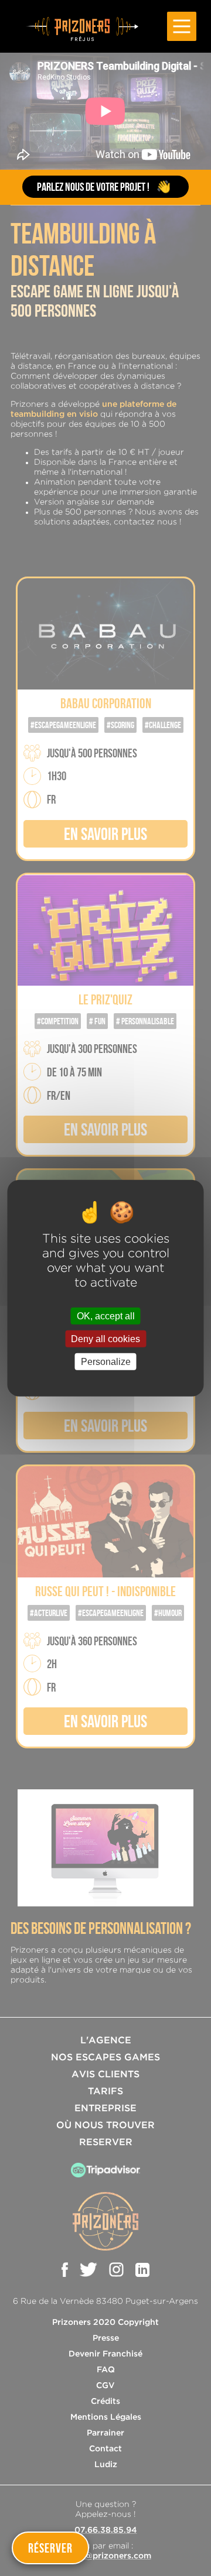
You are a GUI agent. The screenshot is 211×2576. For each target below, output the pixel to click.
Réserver (50, 2548)
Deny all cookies (105, 1338)
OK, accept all (106, 1316)
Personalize (106, 1362)
